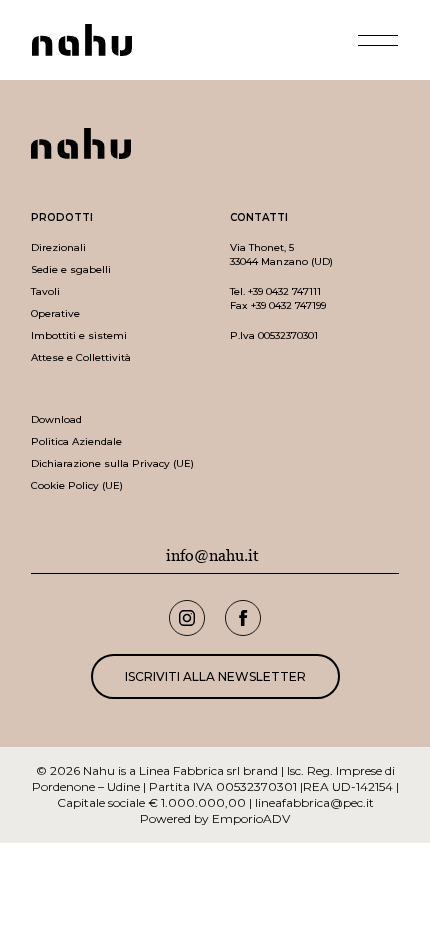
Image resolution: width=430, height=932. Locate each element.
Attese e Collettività (81, 357)
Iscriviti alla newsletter (215, 676)
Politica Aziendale (76, 441)
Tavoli (45, 291)
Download (56, 419)
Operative (55, 313)
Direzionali (58, 247)
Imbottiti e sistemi (79, 335)
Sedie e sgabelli (71, 269)
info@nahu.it (212, 556)
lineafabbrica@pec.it (314, 802)
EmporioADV (251, 818)
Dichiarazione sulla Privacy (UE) (112, 463)
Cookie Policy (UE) (77, 485)
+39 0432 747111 (284, 291)
